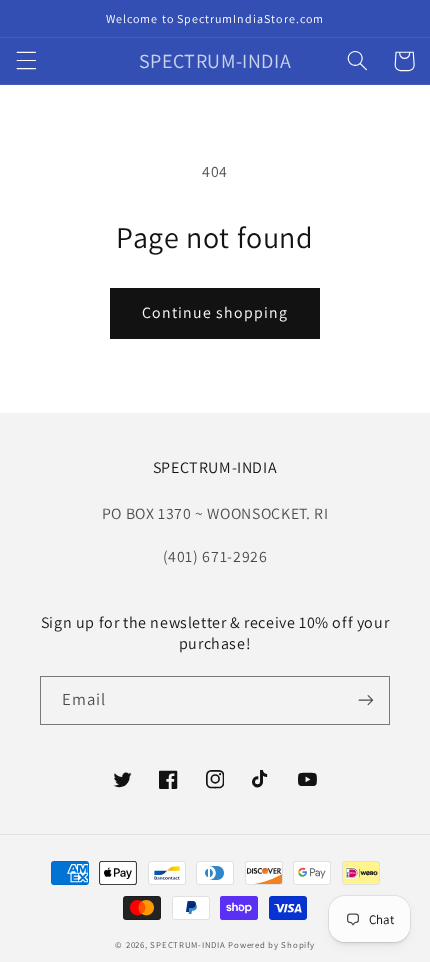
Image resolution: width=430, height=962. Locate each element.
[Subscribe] (366, 700)
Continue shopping (215, 312)
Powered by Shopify (271, 945)
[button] (26, 61)
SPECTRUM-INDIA (187, 945)
